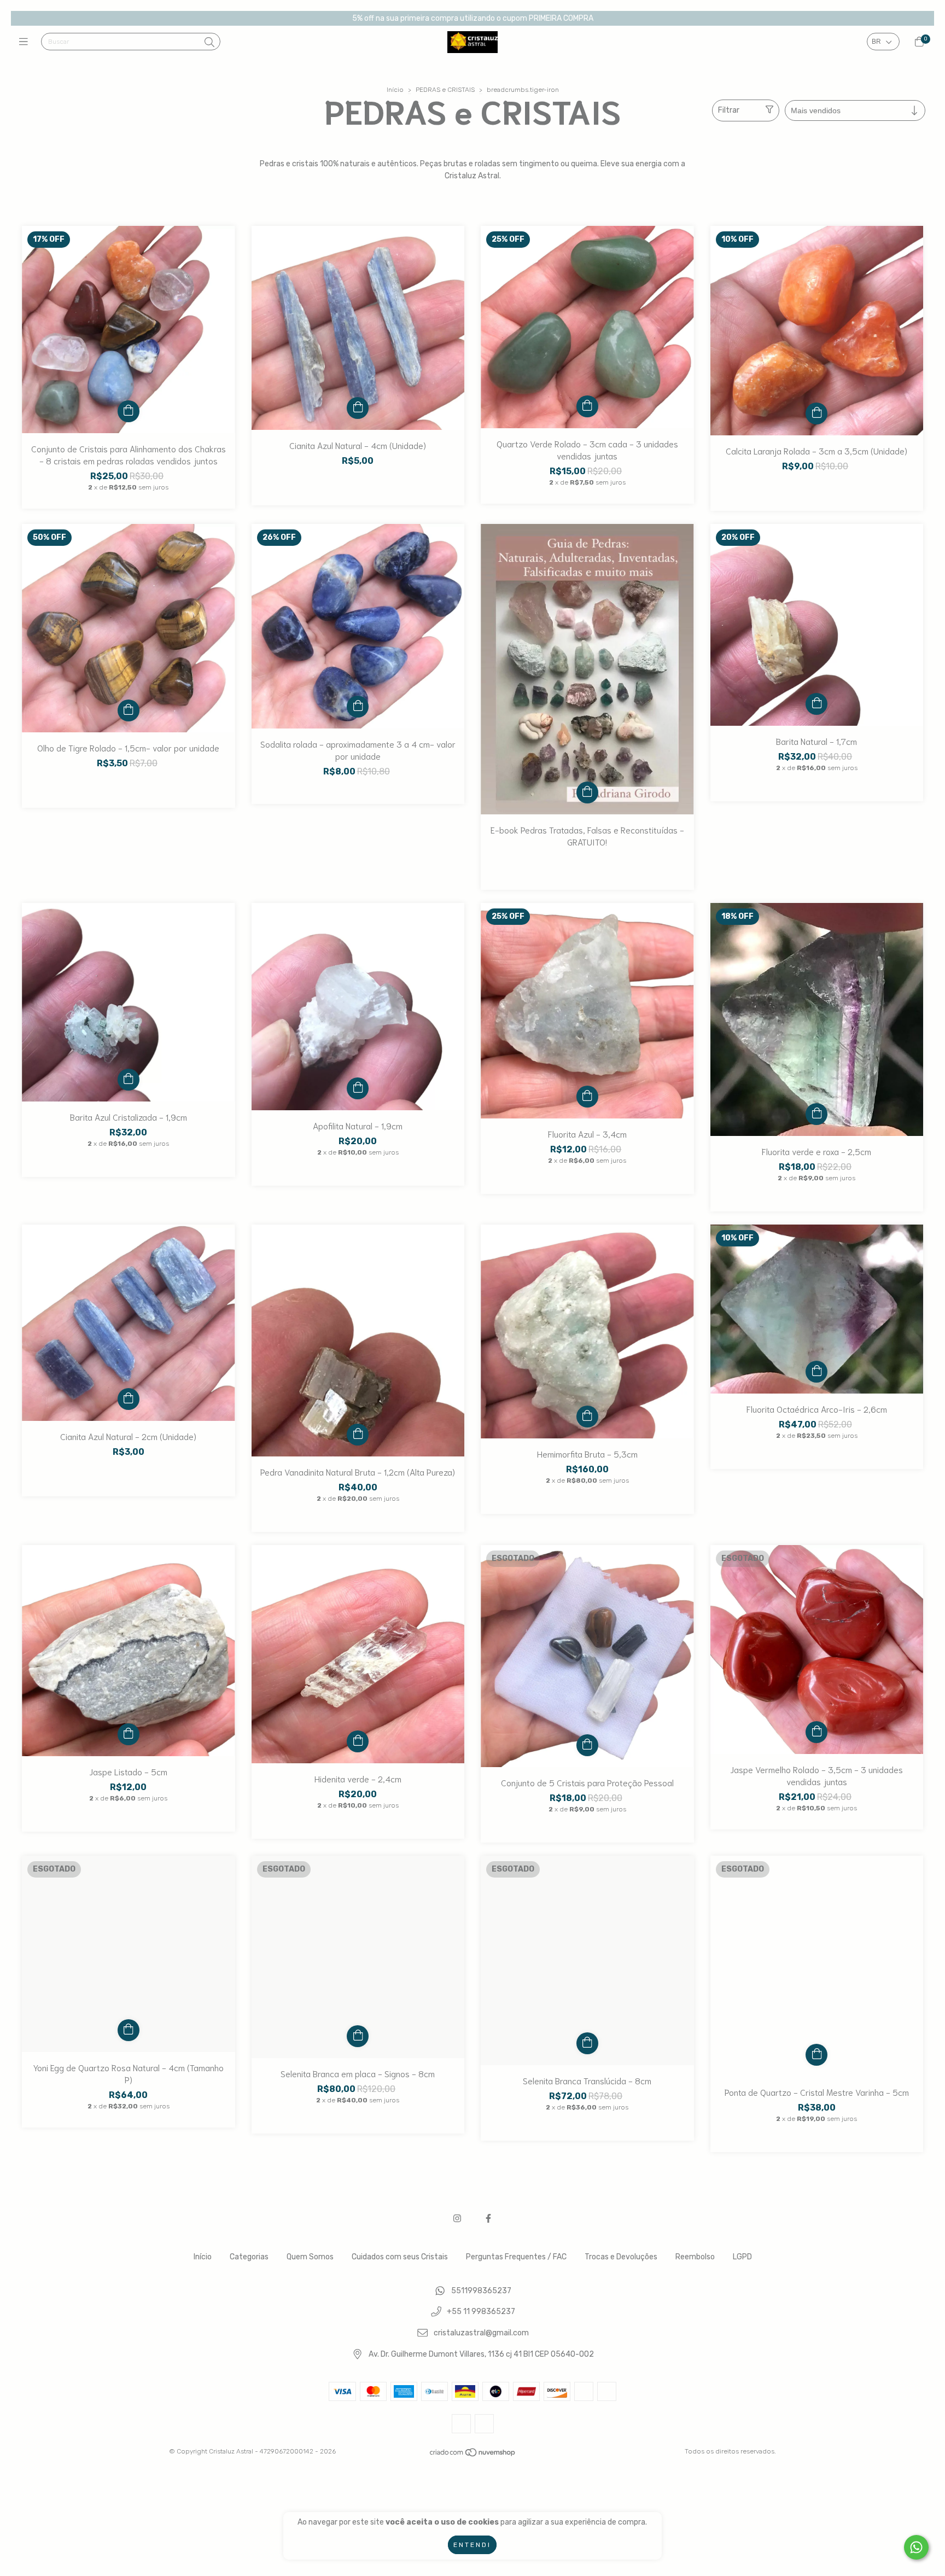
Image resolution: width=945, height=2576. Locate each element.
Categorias (249, 2257)
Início (395, 90)
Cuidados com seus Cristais (400, 2257)
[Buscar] (209, 43)
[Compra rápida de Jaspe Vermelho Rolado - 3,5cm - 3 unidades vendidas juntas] (816, 1732)
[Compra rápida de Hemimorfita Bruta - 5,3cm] (587, 1417)
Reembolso (695, 2257)
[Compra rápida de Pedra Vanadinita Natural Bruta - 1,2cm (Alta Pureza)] (358, 1435)
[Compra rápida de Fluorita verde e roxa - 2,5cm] (816, 1114)
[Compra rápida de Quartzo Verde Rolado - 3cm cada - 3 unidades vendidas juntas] (587, 406)
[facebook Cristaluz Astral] (488, 2219)
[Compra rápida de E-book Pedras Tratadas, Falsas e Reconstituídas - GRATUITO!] (587, 792)
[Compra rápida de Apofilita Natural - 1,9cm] (358, 1088)
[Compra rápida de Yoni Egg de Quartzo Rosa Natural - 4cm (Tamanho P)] (129, 2030)
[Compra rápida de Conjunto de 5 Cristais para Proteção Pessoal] (587, 1745)
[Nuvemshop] (473, 2455)
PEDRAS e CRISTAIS (445, 90)
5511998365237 (481, 2291)
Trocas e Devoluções (621, 2257)
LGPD (742, 2257)
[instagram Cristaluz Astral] (457, 2219)
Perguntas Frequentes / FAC (516, 2257)
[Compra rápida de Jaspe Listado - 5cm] (129, 1734)
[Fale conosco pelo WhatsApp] (916, 2547)
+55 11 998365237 (481, 2312)
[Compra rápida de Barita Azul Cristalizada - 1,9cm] (129, 1080)
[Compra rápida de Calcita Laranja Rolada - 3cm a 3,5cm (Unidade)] (816, 413)
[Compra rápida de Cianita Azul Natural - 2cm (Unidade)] (129, 1399)
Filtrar (729, 110)
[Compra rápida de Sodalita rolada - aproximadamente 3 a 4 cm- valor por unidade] (358, 707)
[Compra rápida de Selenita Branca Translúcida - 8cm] (587, 2043)
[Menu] (26, 42)
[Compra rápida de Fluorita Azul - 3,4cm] (587, 1097)
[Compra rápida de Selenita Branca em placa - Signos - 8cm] (358, 2036)
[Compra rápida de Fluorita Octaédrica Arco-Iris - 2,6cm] (816, 1372)
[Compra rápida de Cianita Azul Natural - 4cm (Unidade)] (358, 408)
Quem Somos (310, 2257)
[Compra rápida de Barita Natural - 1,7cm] (816, 704)
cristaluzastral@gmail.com (481, 2333)
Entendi (472, 2545)
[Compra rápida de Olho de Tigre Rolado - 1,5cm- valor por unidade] (129, 710)
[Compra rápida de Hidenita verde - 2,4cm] (358, 1741)
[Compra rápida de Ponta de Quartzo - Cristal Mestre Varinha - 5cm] (816, 2055)
